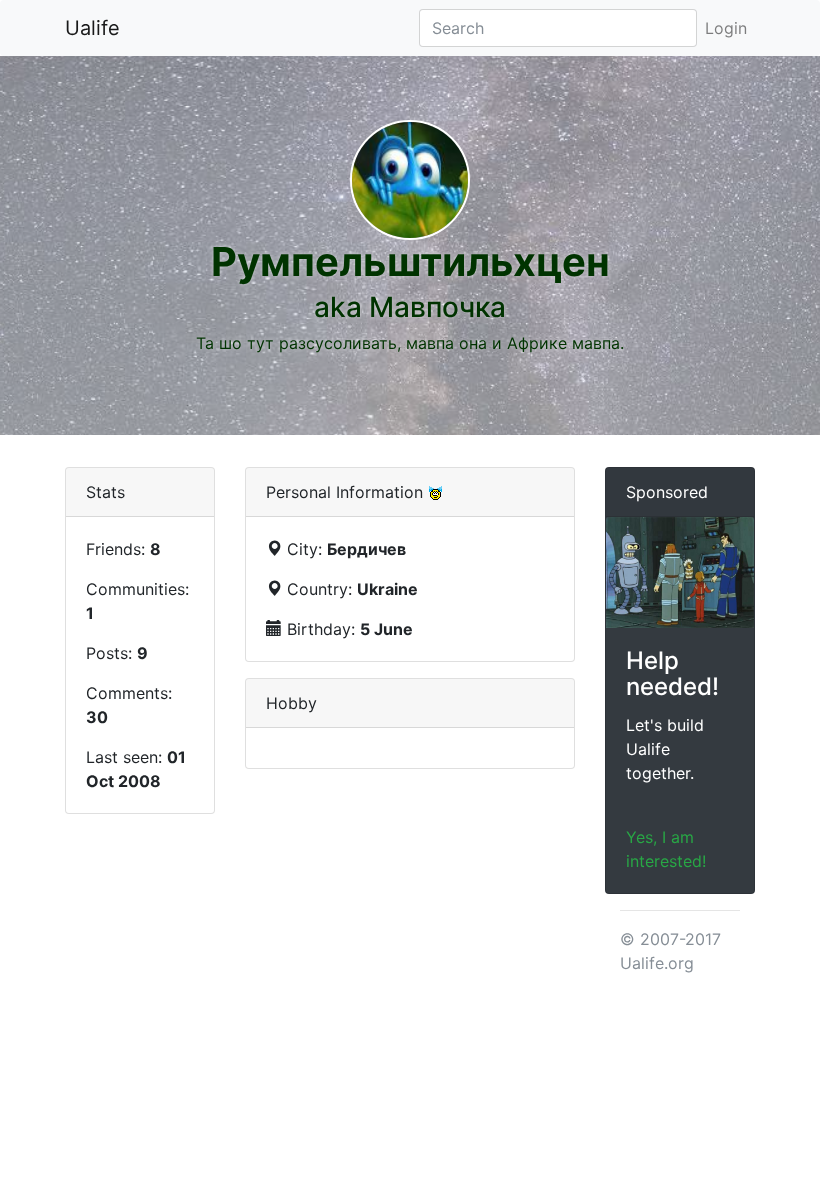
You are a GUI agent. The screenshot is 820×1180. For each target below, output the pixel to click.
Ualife (92, 28)
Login (726, 28)
